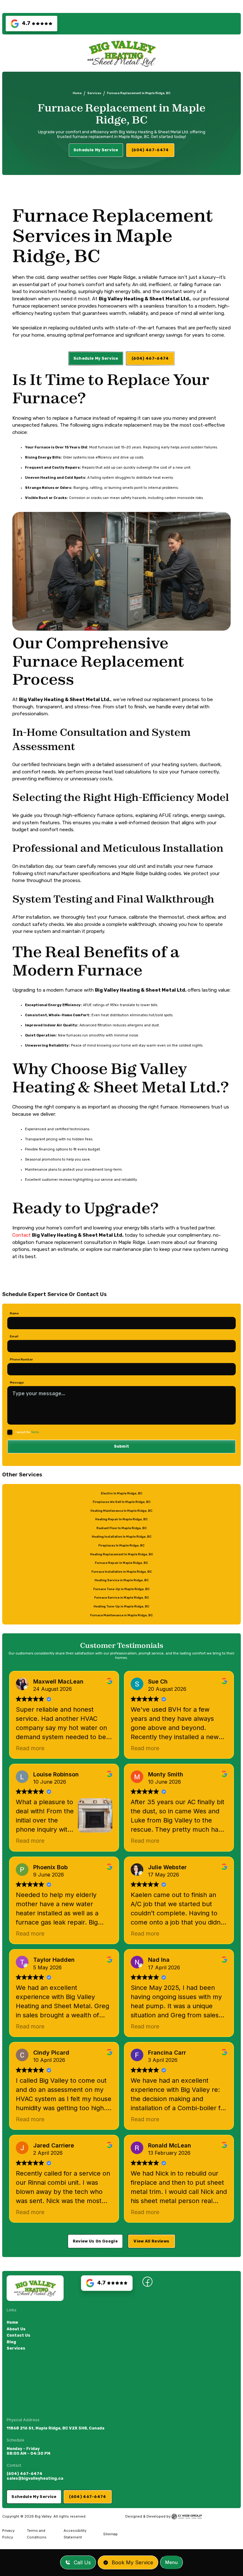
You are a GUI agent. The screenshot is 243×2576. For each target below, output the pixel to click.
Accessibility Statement (75, 2534)
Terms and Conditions (37, 2534)
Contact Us (19, 2335)
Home (77, 93)
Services (94, 93)
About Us (16, 2329)
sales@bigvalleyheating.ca (35, 2478)
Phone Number (21, 1359)
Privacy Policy (8, 2534)
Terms (35, 1432)
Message (17, 1382)
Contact (22, 1235)
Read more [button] (30, 1748)
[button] (171, 2562)
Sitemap (110, 2534)
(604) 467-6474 (25, 2474)
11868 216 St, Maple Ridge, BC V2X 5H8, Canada (56, 2428)
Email (14, 1336)
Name (14, 1313)
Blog (11, 2342)
